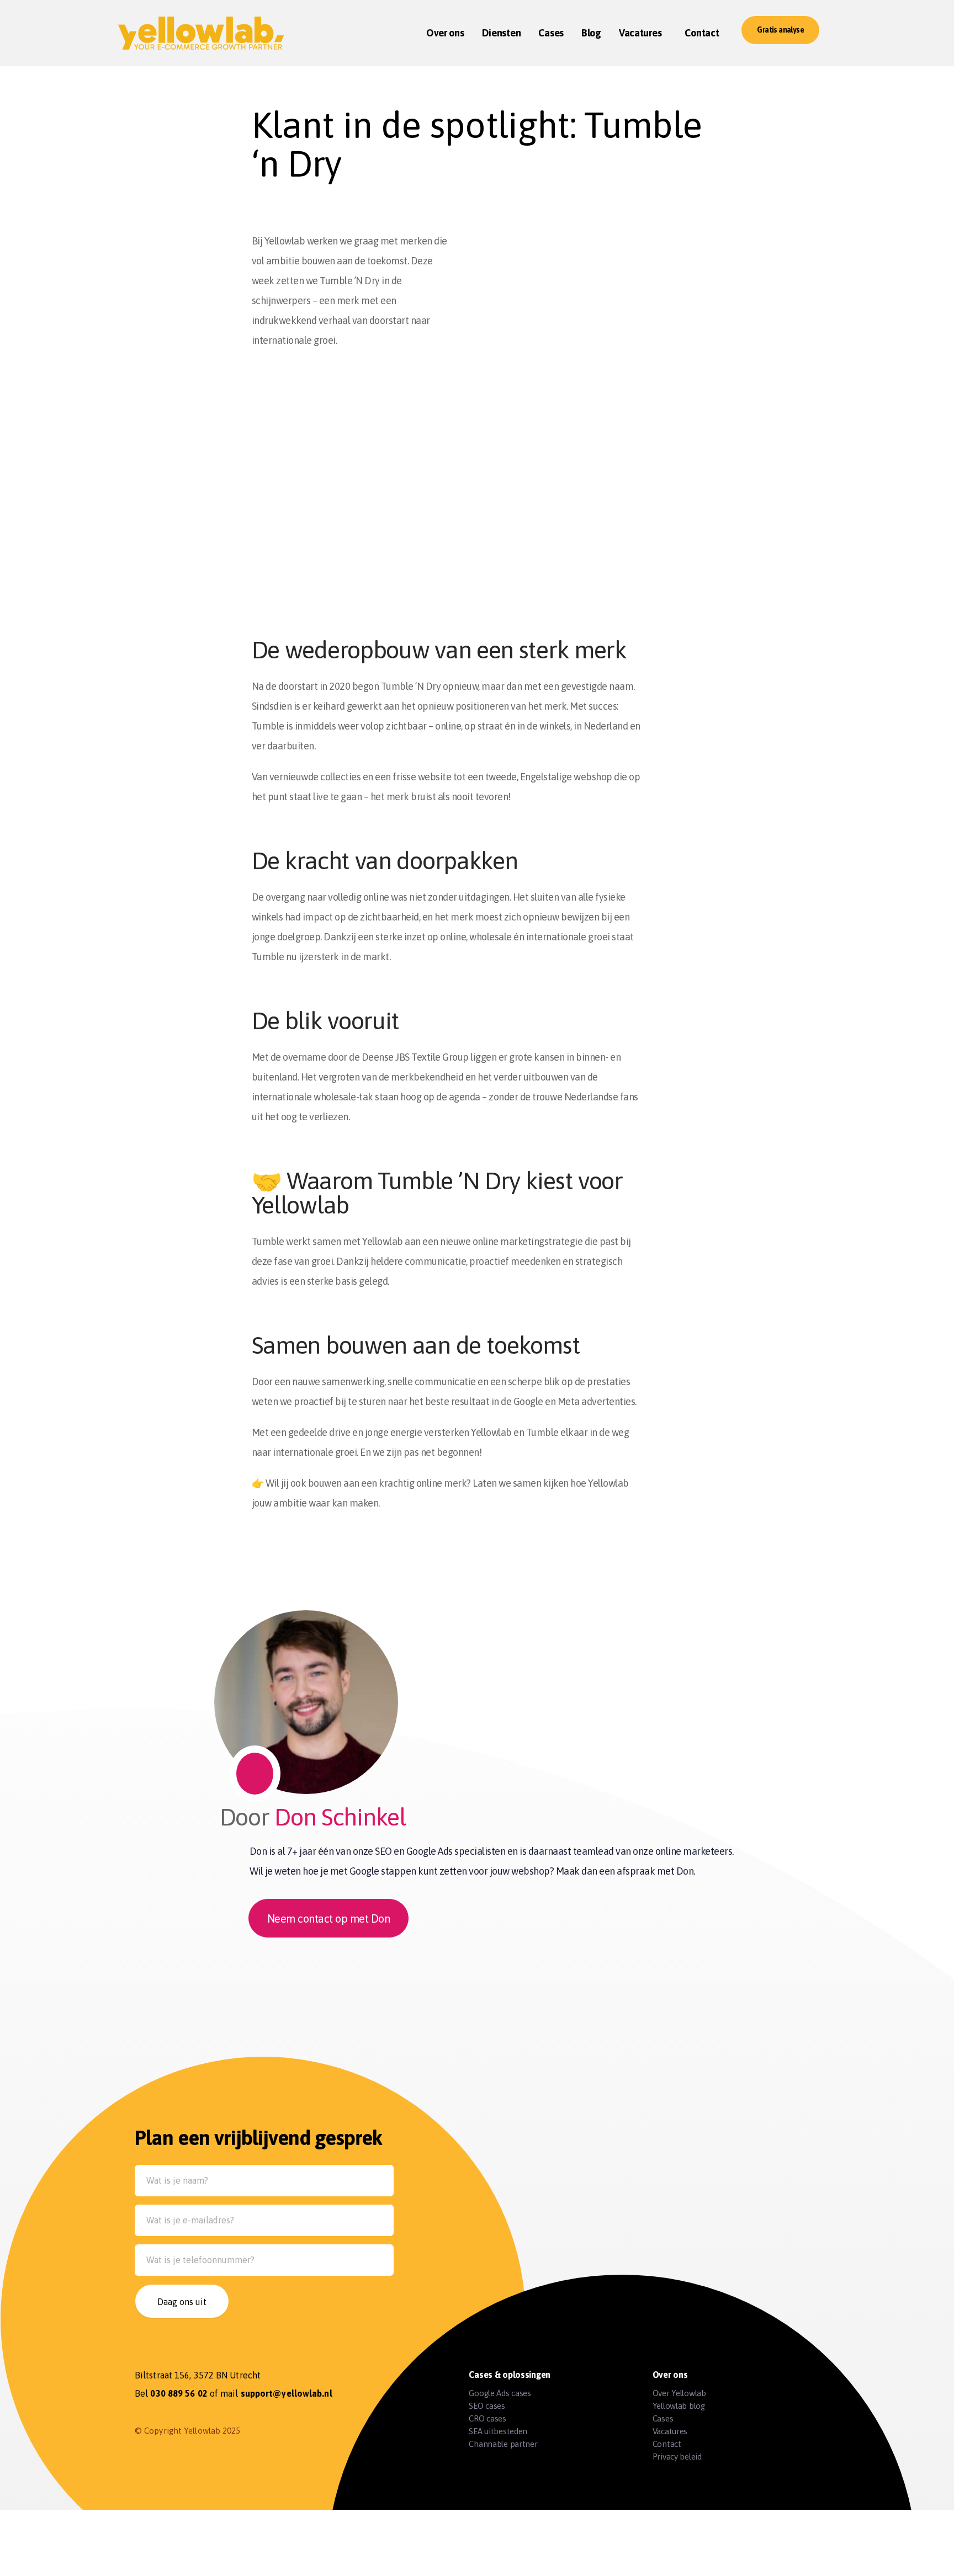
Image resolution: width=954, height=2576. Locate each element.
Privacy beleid (677, 2457)
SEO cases (487, 2406)
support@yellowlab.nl (287, 2393)
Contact (667, 2444)
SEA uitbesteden (498, 2431)
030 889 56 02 (179, 2393)
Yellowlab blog (679, 2406)
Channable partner (503, 2444)
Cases (663, 2418)
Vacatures (670, 2431)
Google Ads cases (500, 2393)
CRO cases (487, 2418)
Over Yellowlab (679, 2393)
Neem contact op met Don (329, 1918)
